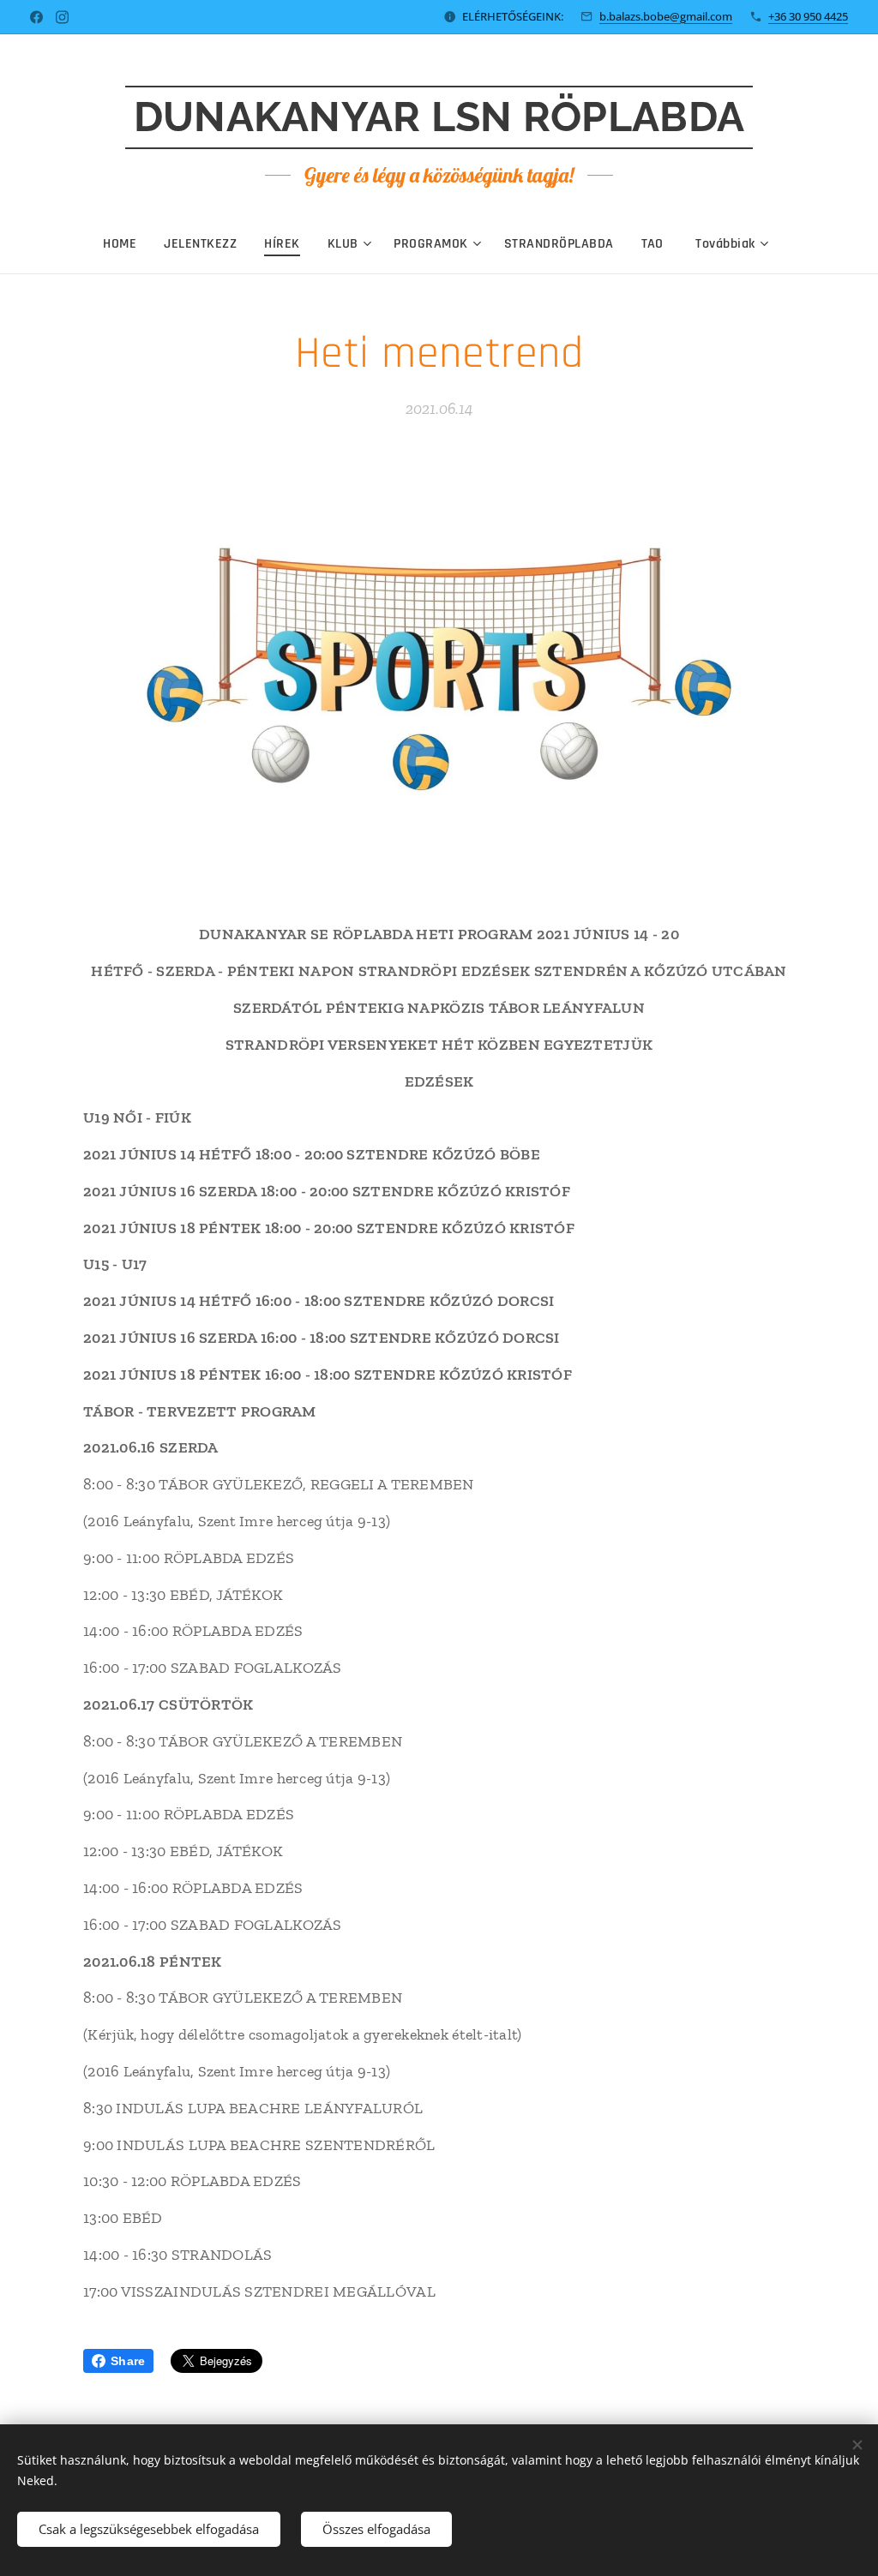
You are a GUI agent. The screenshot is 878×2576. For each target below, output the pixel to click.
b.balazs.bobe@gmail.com (666, 16)
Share (128, 2361)
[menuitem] (126, 244)
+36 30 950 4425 (808, 16)
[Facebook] (36, 17)
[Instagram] (62, 17)
